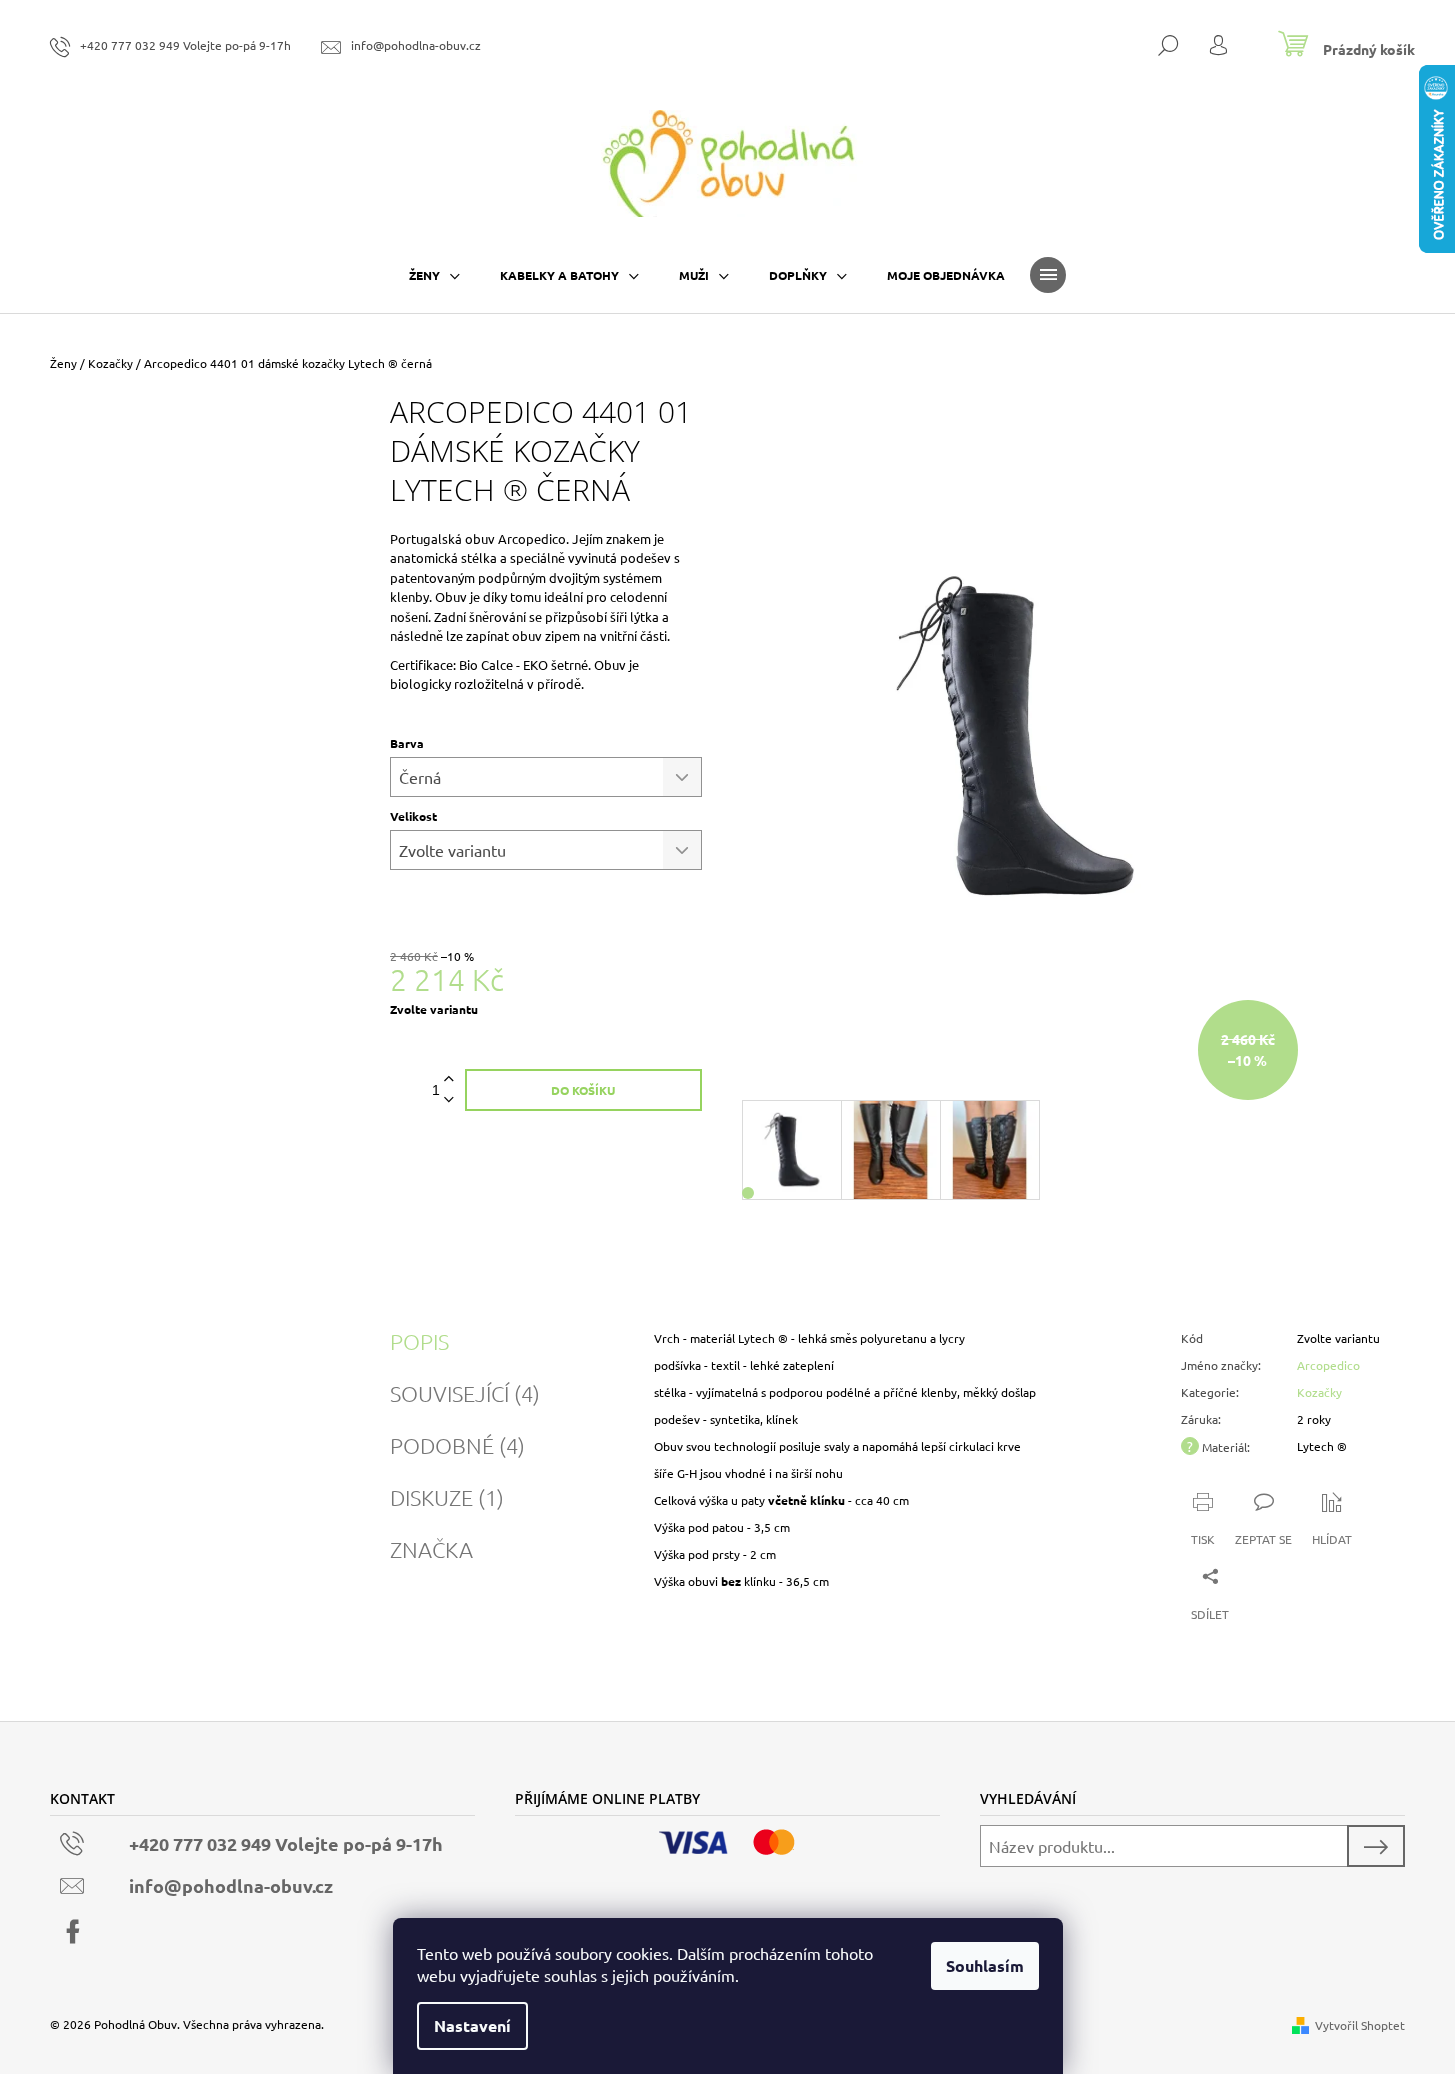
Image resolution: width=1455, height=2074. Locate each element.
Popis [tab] (419, 1341)
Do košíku (583, 1090)
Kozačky (1319, 1392)
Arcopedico (1328, 1365)
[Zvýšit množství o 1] (449, 1079)
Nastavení (472, 2025)
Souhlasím (985, 1965)
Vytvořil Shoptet (1360, 2025)
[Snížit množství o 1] (449, 1100)
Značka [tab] (431, 1549)
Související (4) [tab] (465, 1393)
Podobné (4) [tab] (457, 1445)
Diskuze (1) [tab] (447, 1497)
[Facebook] (73, 1932)
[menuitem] (434, 275)
